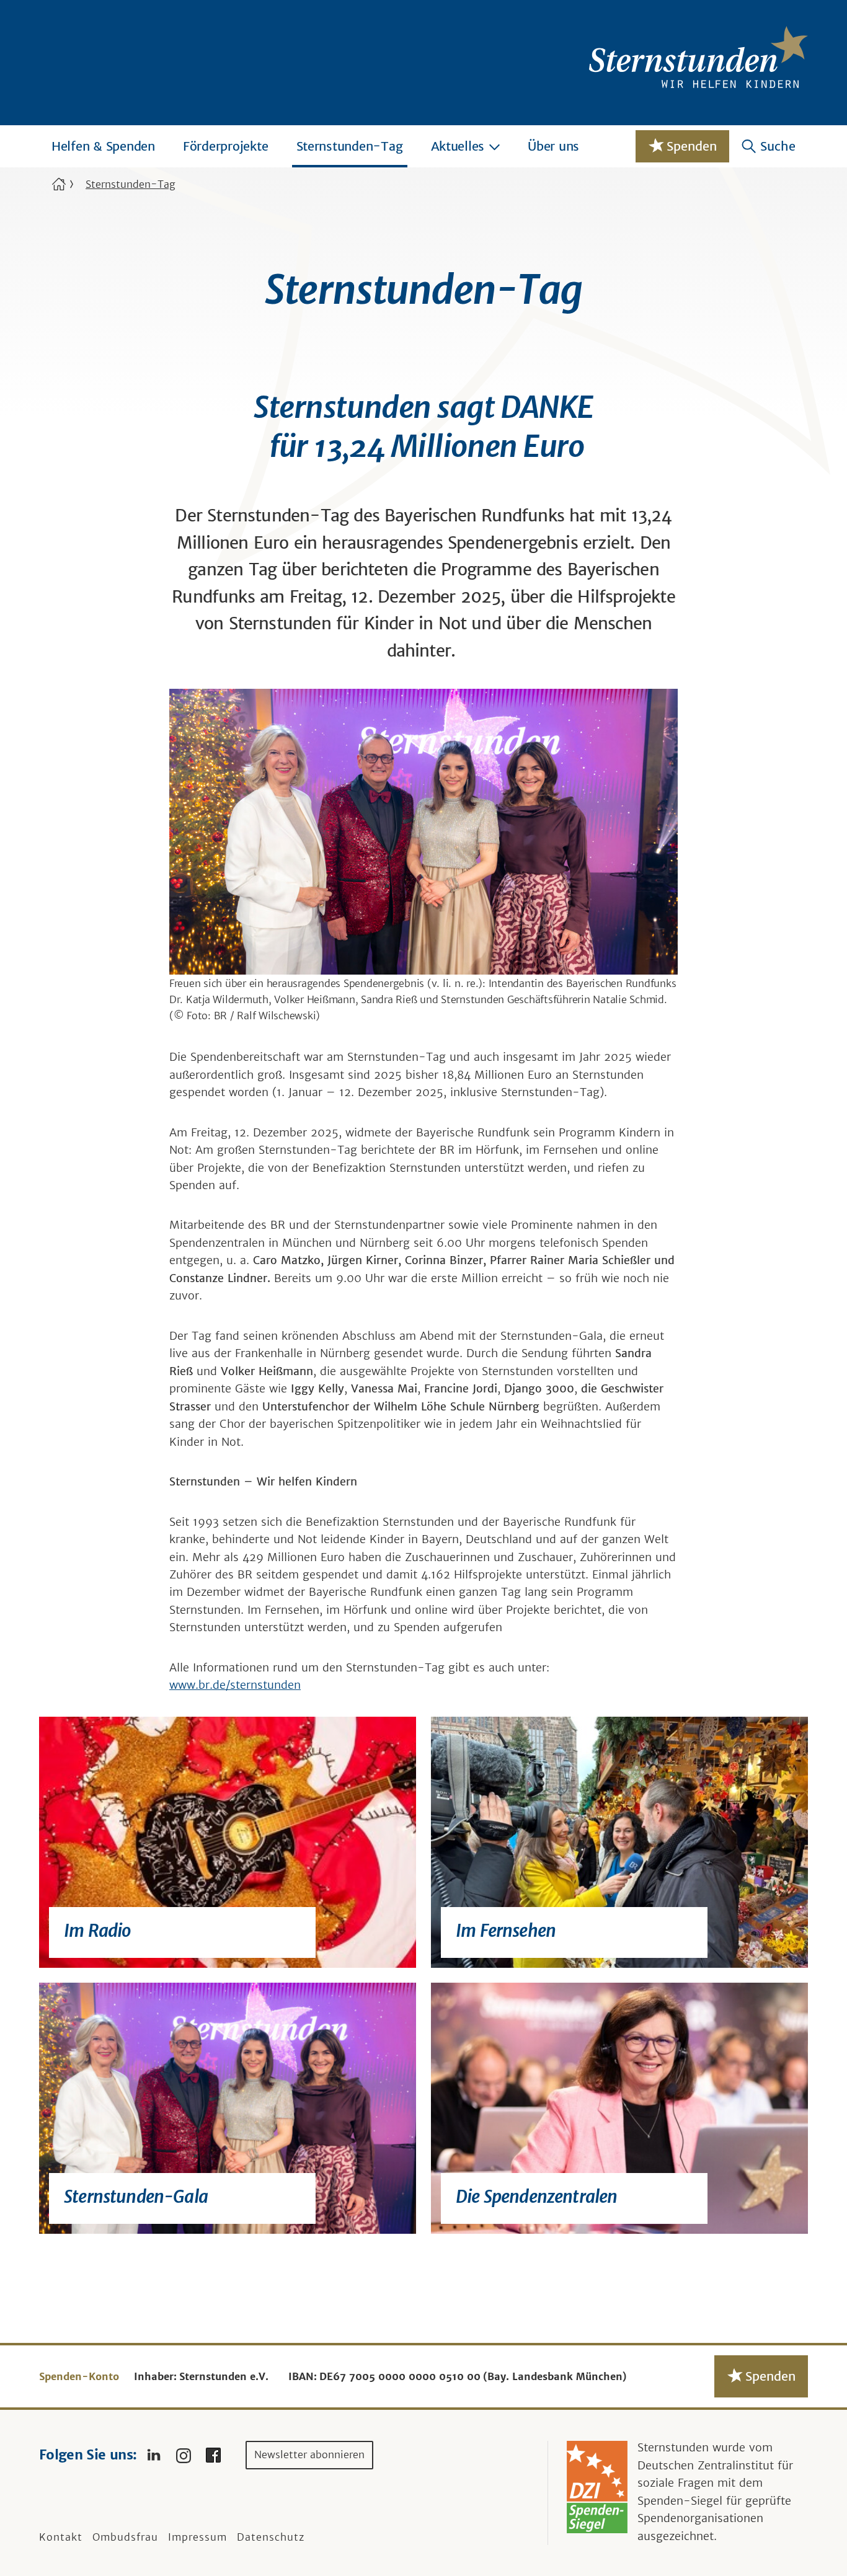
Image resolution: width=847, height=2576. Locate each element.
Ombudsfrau (125, 2537)
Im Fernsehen (506, 1931)
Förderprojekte (226, 146)
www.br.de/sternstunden (235, 1685)
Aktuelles (458, 146)
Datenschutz (271, 2537)
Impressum (197, 2537)
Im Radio (97, 1931)
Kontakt (61, 2537)
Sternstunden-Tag (350, 146)
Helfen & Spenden (103, 146)
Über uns (553, 146)
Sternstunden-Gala (136, 2197)
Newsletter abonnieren (309, 2454)
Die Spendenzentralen (537, 2197)
